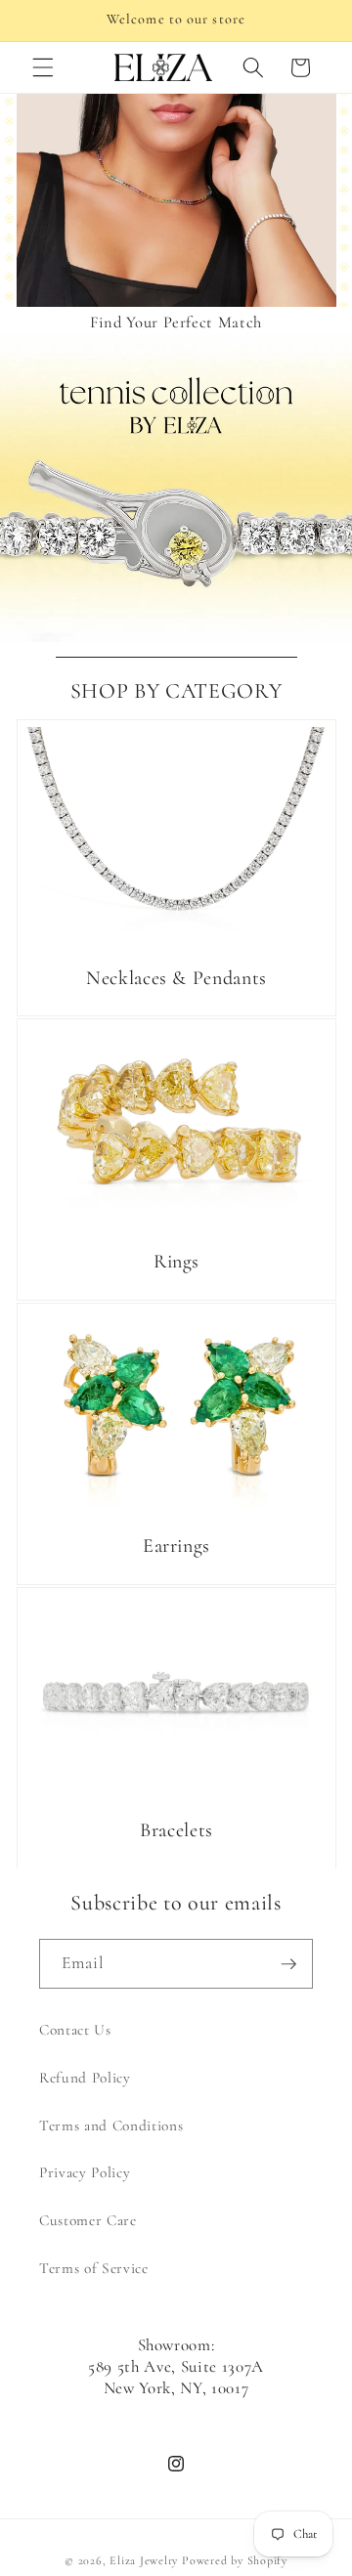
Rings (176, 1263)
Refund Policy (85, 2078)
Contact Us (75, 2030)
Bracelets (176, 1830)
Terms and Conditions (111, 2125)
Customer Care (88, 2220)
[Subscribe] (288, 1964)
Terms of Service (94, 2268)
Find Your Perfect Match (176, 322)
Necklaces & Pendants (176, 978)
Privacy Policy (85, 2172)
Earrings (176, 1546)
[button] (43, 67)
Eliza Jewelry (144, 2560)
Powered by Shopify (235, 2560)
